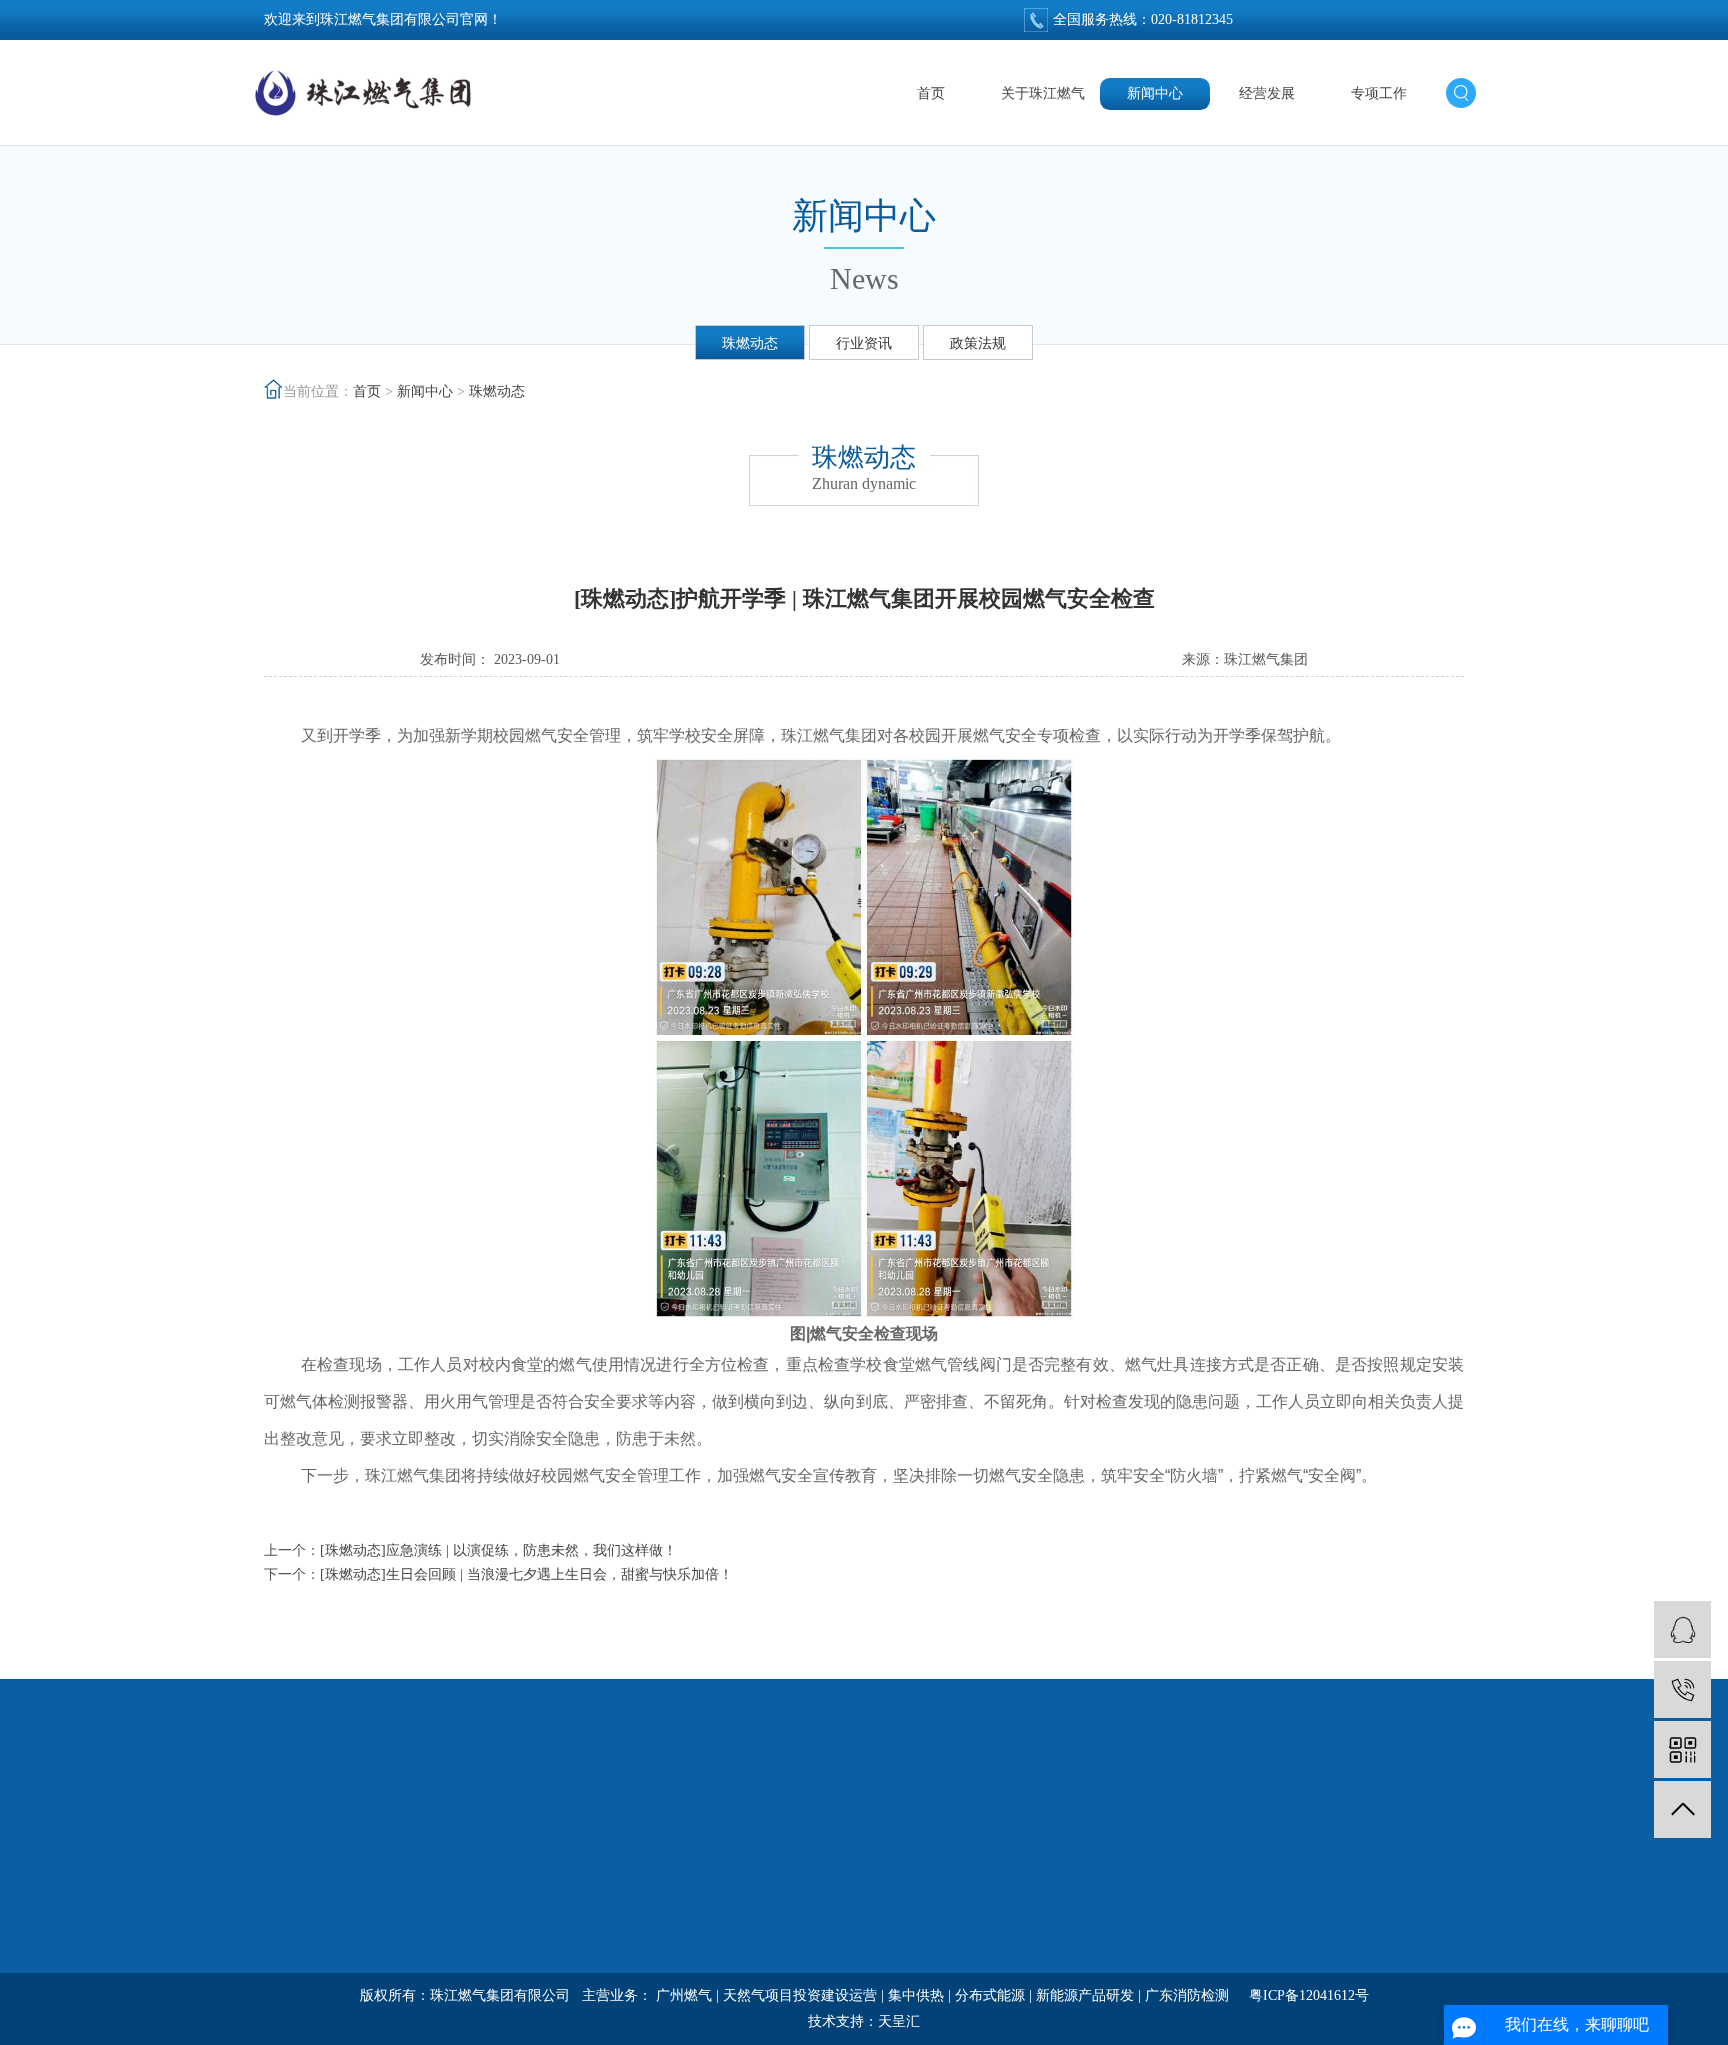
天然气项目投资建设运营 (800, 1995)
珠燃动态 (750, 343)
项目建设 (692, 1968)
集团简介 (292, 1860)
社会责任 (692, 1860)
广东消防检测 (1187, 1995)
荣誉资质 (292, 1968)
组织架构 (292, 1932)
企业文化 (892, 1896)
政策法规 (978, 343)
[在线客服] (1682, 1629)
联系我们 (892, 1968)
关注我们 (1100, 1823)
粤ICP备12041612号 (1309, 1995)
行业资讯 (864, 343)
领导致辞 (292, 1896)
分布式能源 (990, 1995)
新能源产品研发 (1085, 1995)
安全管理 (892, 1932)
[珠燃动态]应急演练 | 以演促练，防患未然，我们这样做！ (498, 1550)
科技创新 (692, 1896)
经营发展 (1267, 93)
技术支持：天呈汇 (864, 2021)
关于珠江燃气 (1043, 93)
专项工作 (1379, 93)
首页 (931, 93)
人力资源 (892, 1860)
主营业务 (692, 1932)
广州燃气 (684, 1995)
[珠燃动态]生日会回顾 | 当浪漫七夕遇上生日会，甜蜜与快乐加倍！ (526, 1574)
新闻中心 (1155, 93)
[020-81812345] (1682, 1689)
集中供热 (916, 1995)
